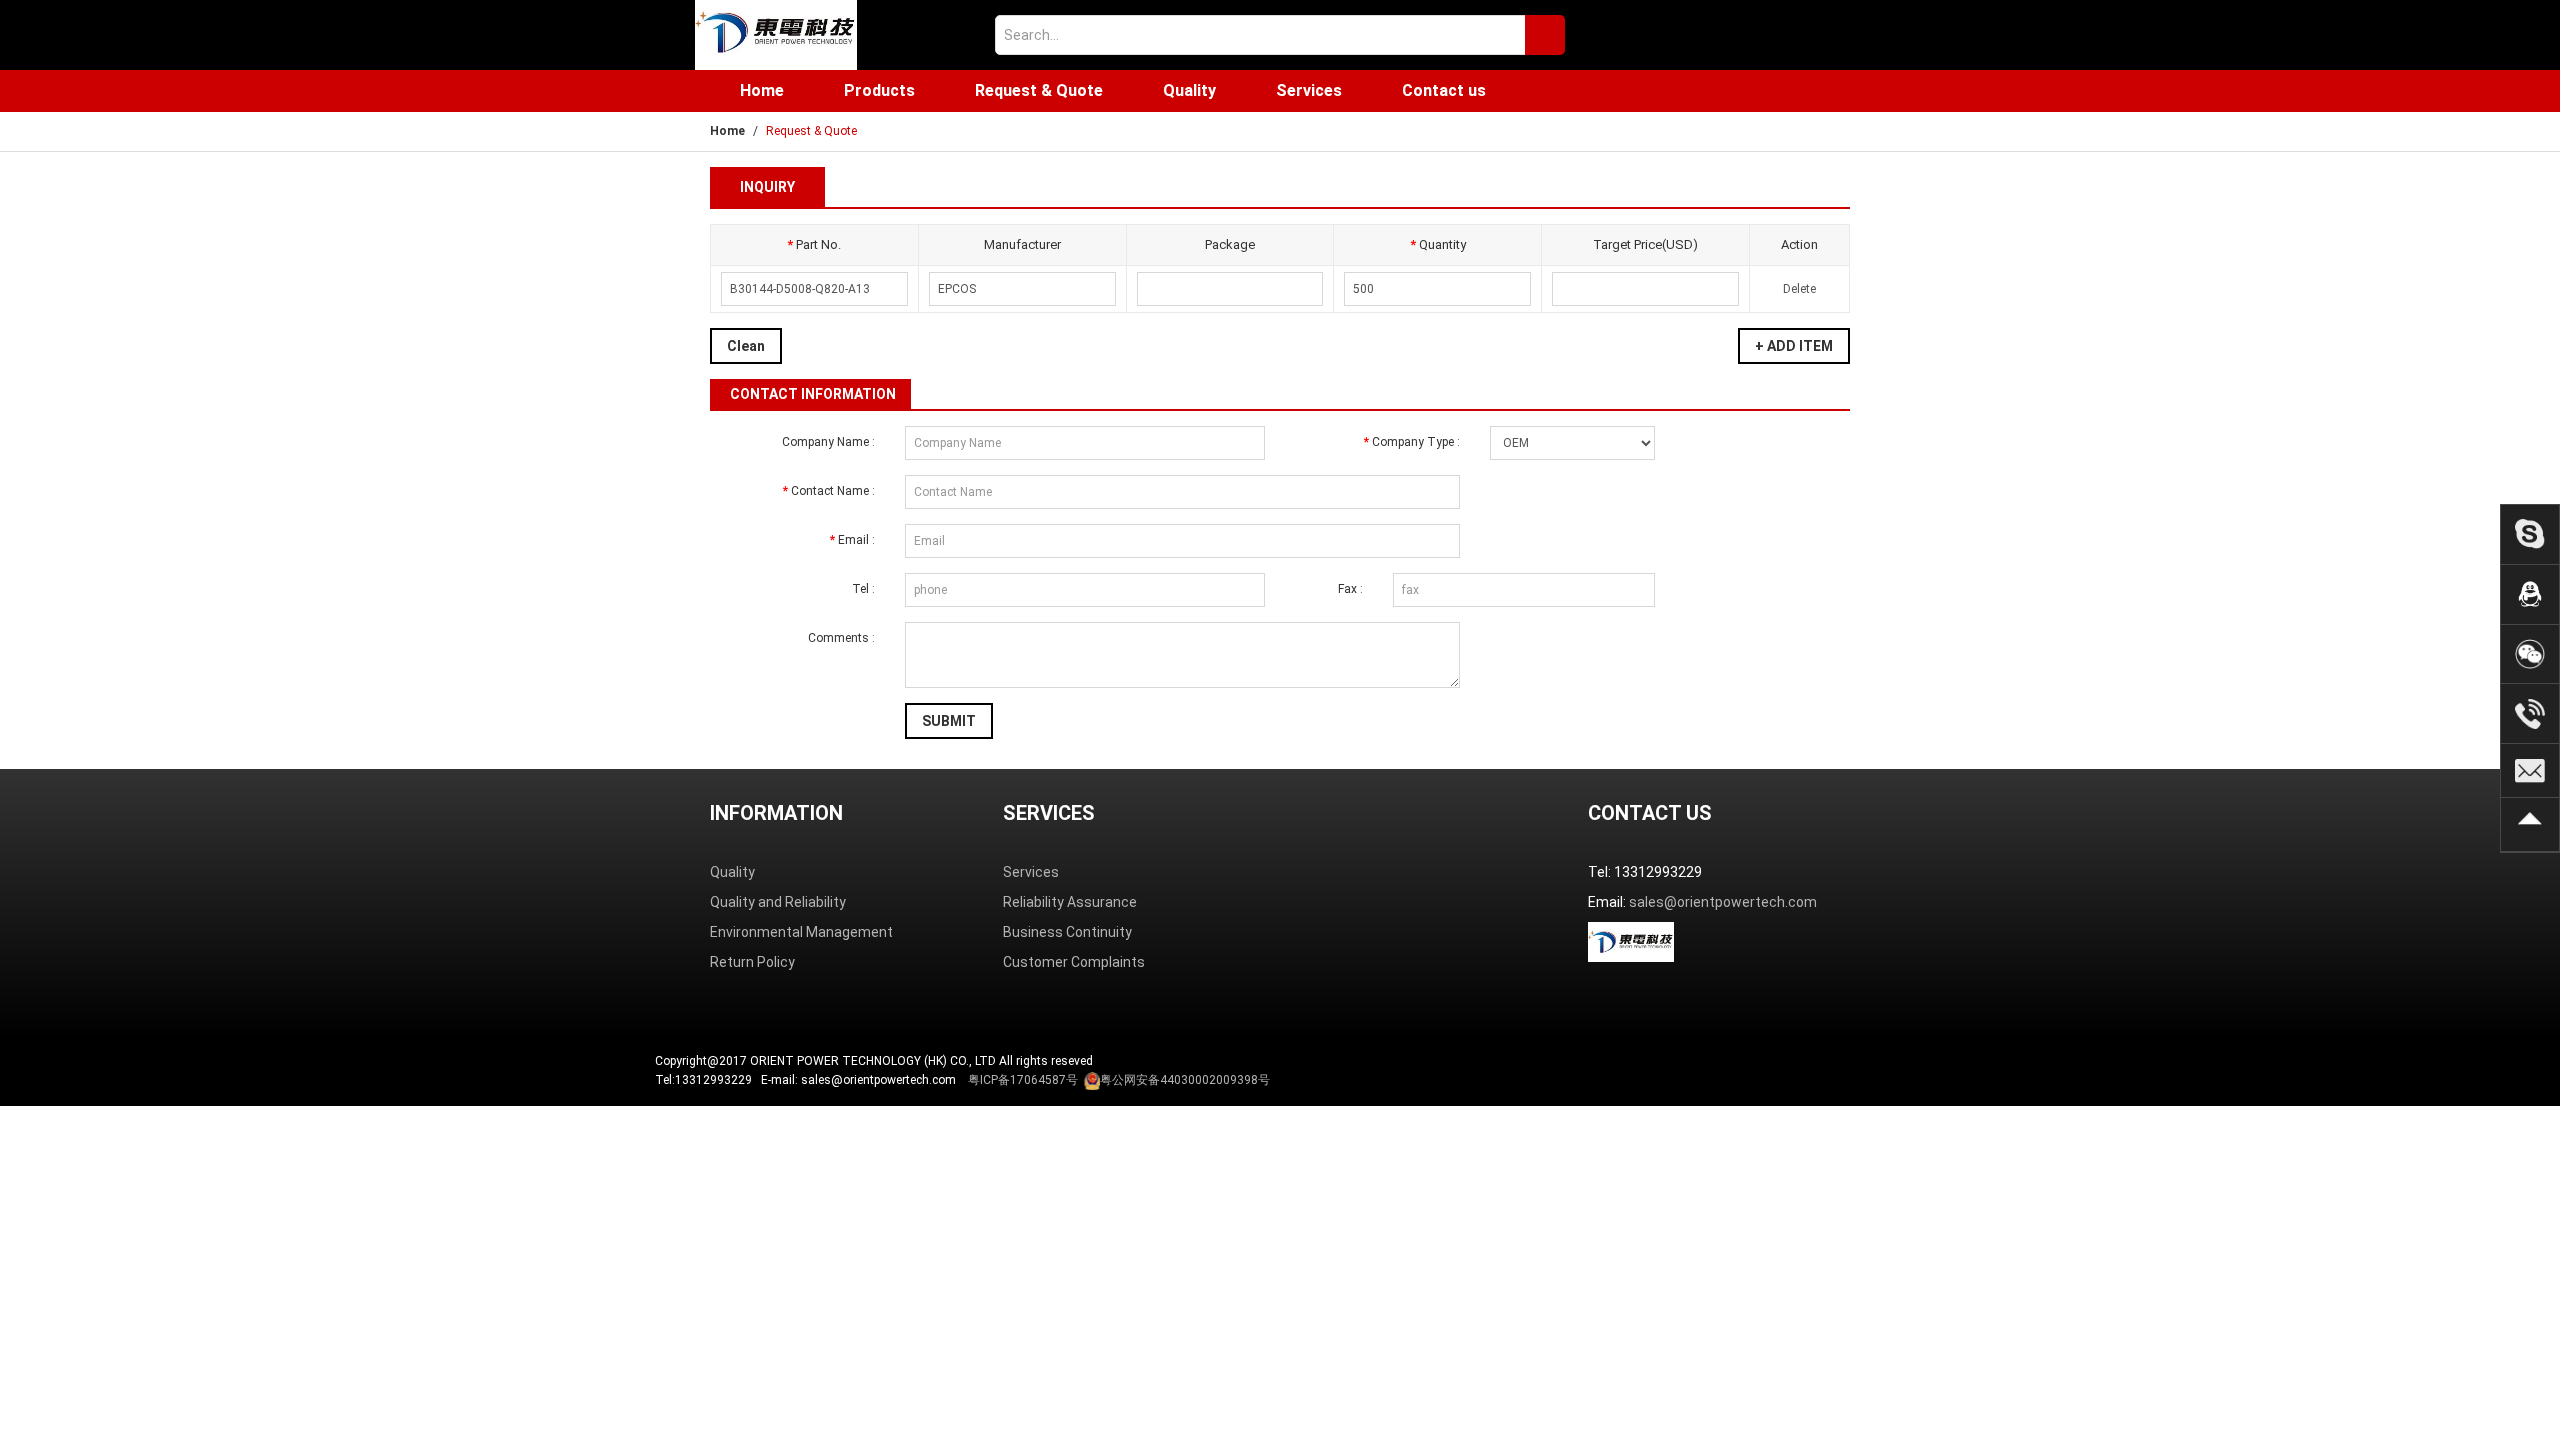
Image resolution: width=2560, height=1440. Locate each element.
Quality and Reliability (778, 902)
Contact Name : (829, 491)
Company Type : (1412, 442)
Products (879, 90)
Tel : (863, 589)
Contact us (1444, 90)
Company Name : (828, 442)
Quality (1189, 90)
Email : (852, 540)
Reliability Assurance (1070, 902)
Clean (746, 346)
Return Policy (752, 962)
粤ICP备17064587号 (1023, 1080)
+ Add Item (1794, 346)
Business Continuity (1067, 932)
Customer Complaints (1074, 962)
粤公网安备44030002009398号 (1185, 1080)
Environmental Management (801, 932)
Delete (1799, 289)
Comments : (841, 638)
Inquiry (767, 187)
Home (762, 90)
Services (1309, 90)
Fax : (1350, 589)
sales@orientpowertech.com (1723, 902)
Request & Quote (1039, 90)
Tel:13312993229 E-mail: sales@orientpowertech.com (962, 1080)
